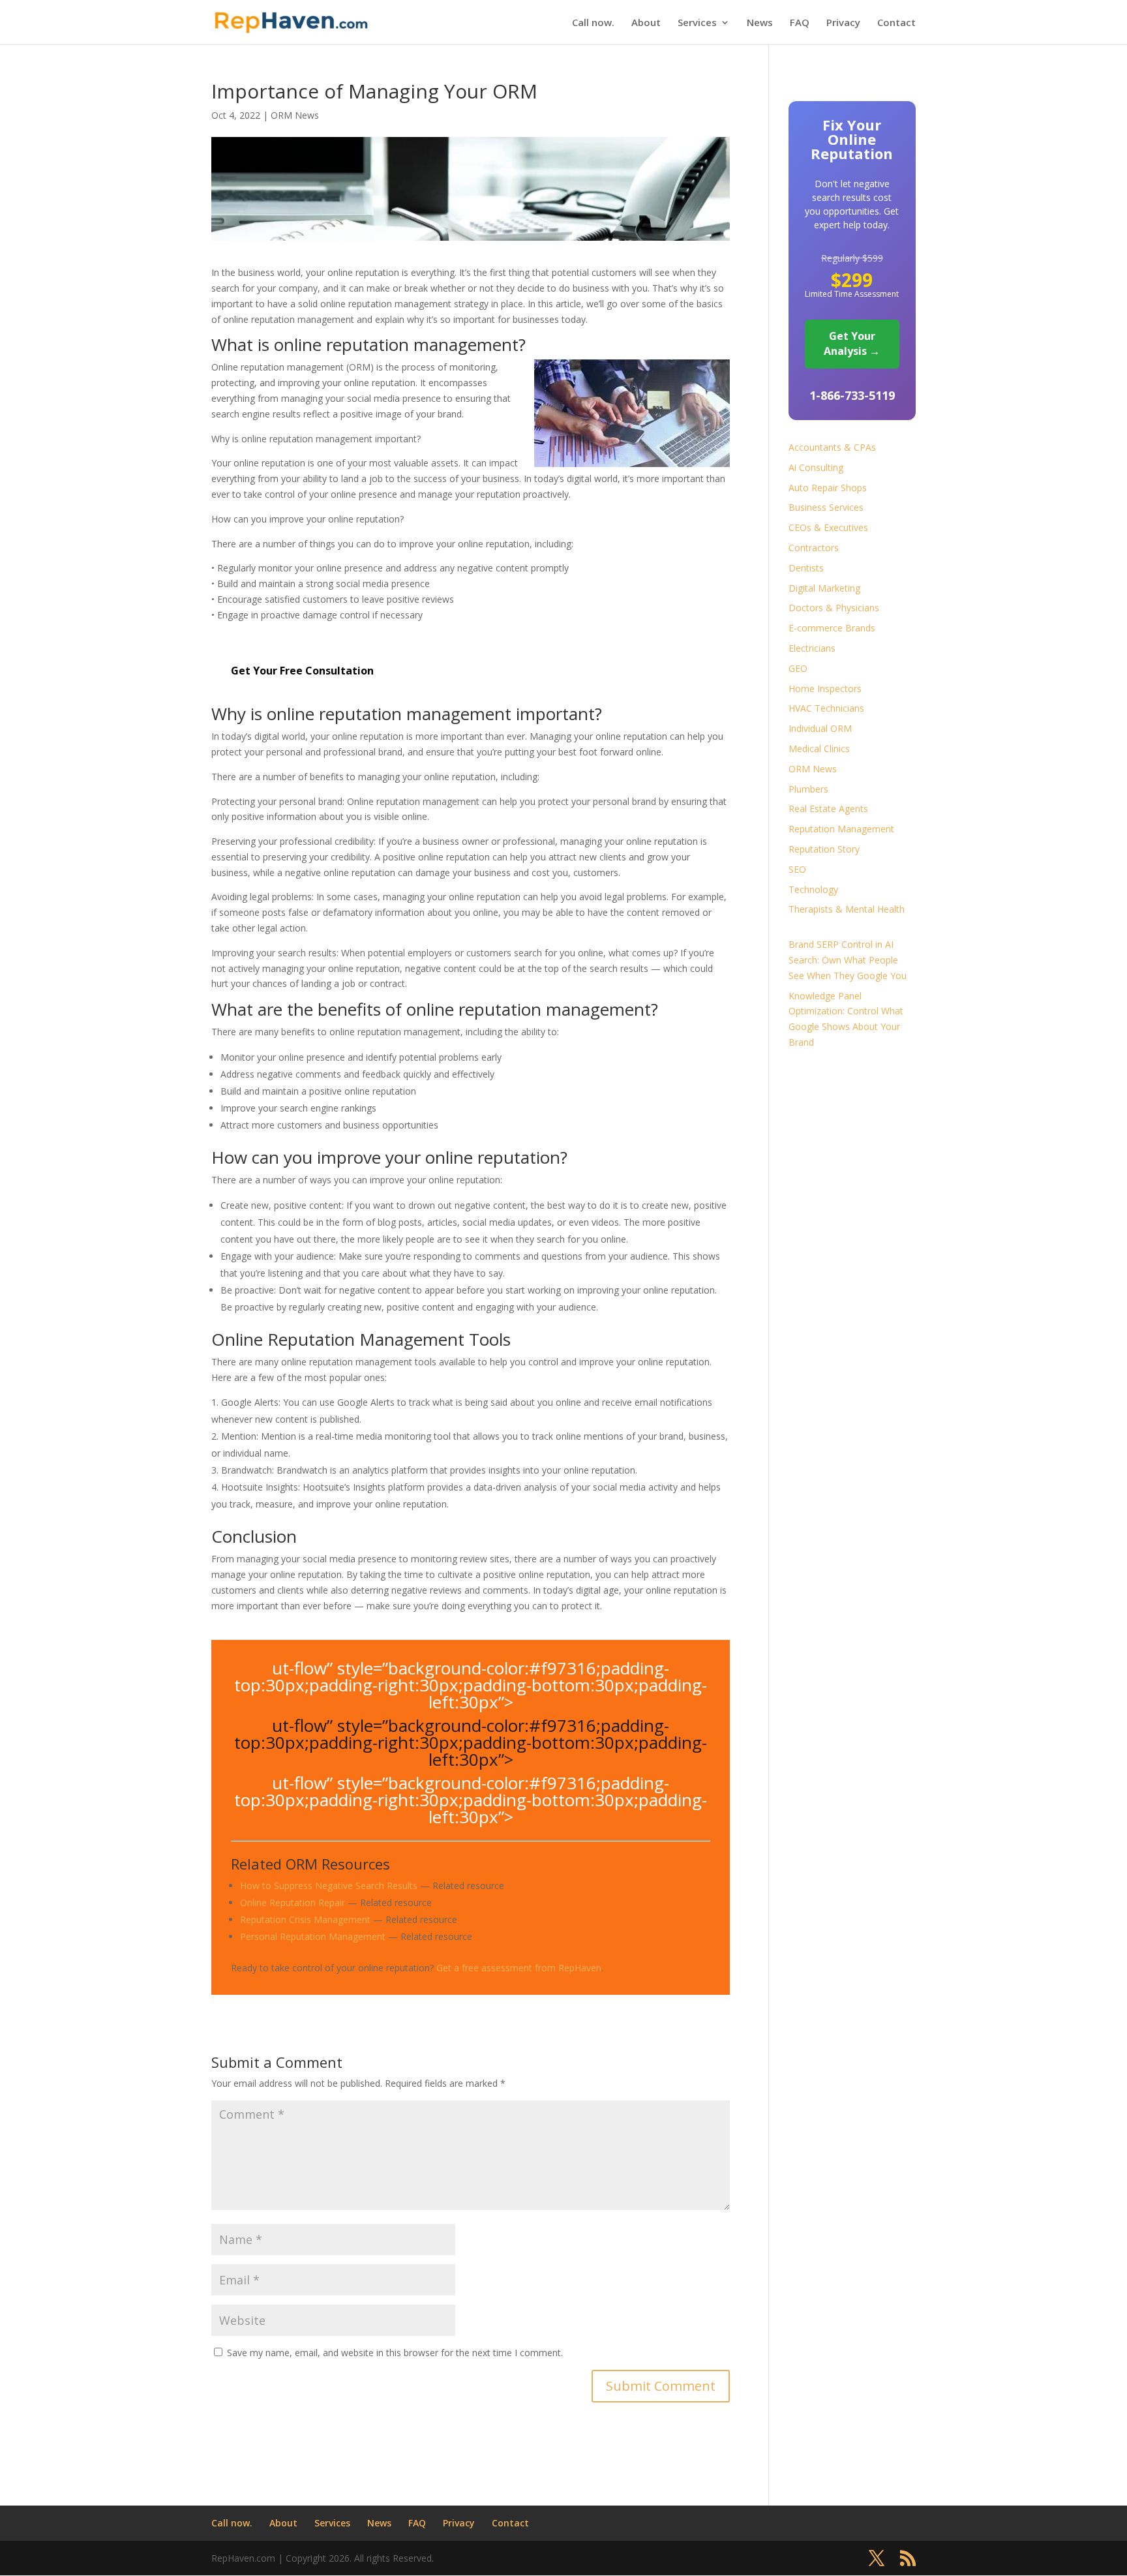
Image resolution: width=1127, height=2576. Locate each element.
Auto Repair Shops (828, 488)
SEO (797, 869)
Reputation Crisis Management (305, 1919)
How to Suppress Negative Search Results (329, 1886)
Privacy (843, 23)
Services (697, 23)
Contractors (814, 548)
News (760, 23)
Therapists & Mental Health (847, 909)
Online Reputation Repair (293, 1902)
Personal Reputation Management (313, 1936)
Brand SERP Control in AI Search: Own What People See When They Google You (848, 960)
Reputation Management (841, 829)
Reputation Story (824, 849)
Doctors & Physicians (834, 608)
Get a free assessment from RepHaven (519, 1968)
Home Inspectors (825, 689)
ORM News (295, 115)
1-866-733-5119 (852, 395)
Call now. (593, 23)
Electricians (812, 648)
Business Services (826, 507)
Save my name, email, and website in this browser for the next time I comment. (395, 2353)
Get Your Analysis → (852, 344)
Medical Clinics (819, 749)
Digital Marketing (824, 588)
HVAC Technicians (826, 708)
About (646, 23)
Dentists (806, 568)
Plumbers (808, 789)
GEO (798, 668)
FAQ (800, 23)
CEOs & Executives (828, 527)
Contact (896, 23)
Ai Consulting (816, 467)
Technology (813, 889)
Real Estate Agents (828, 809)
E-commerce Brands (832, 628)
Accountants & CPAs (832, 447)
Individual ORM (820, 728)
